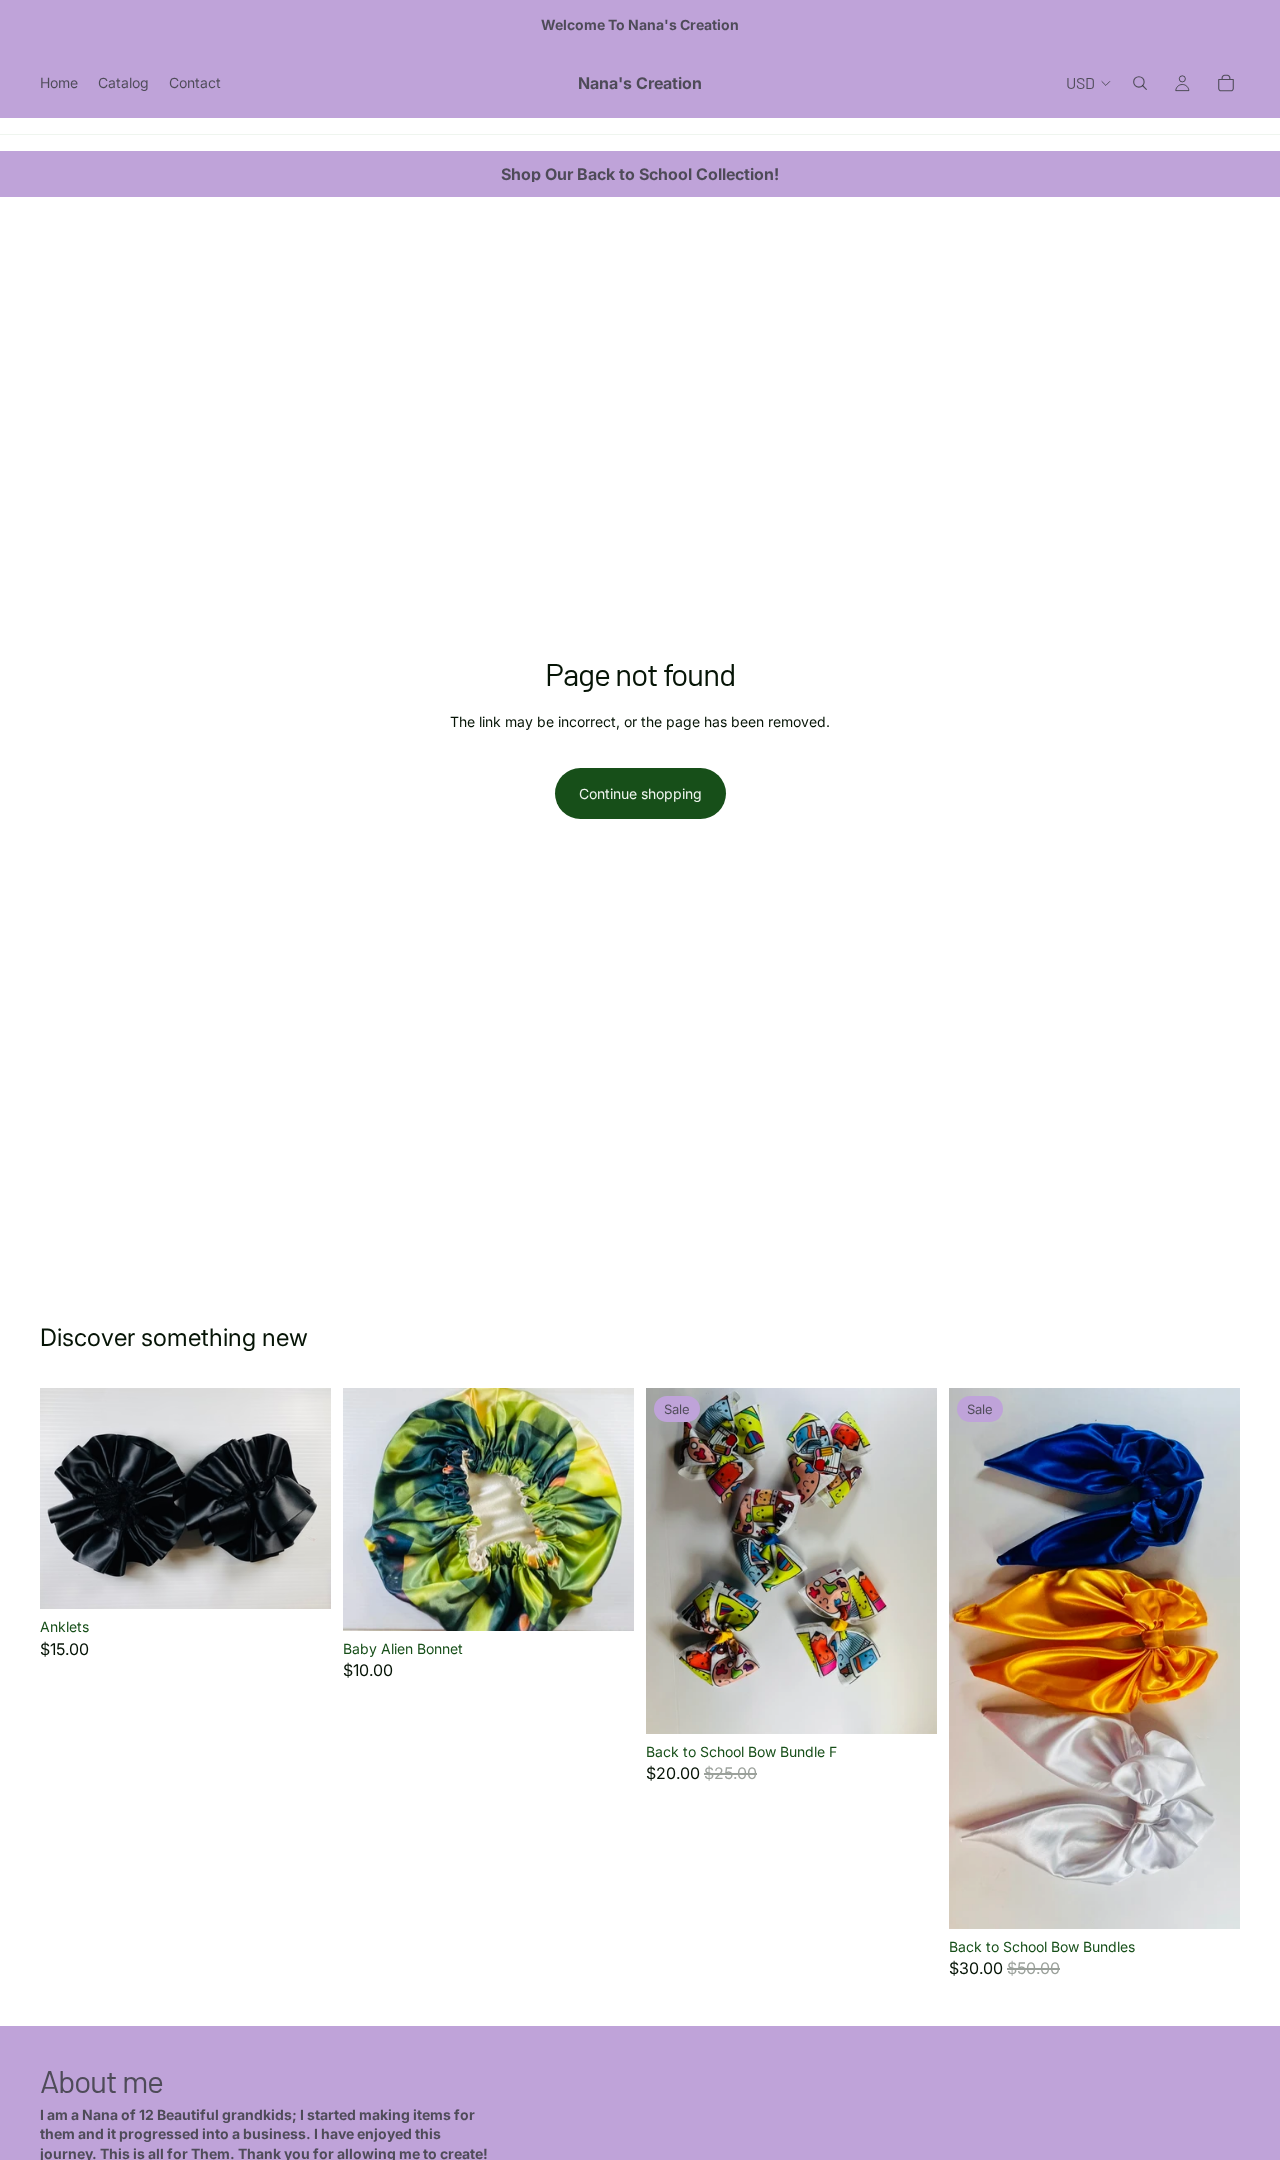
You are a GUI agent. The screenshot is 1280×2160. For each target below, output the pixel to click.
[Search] (1140, 83)
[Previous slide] (70, 1498)
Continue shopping (640, 793)
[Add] (603, 1600)
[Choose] (300, 1578)
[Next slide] (301, 1498)
